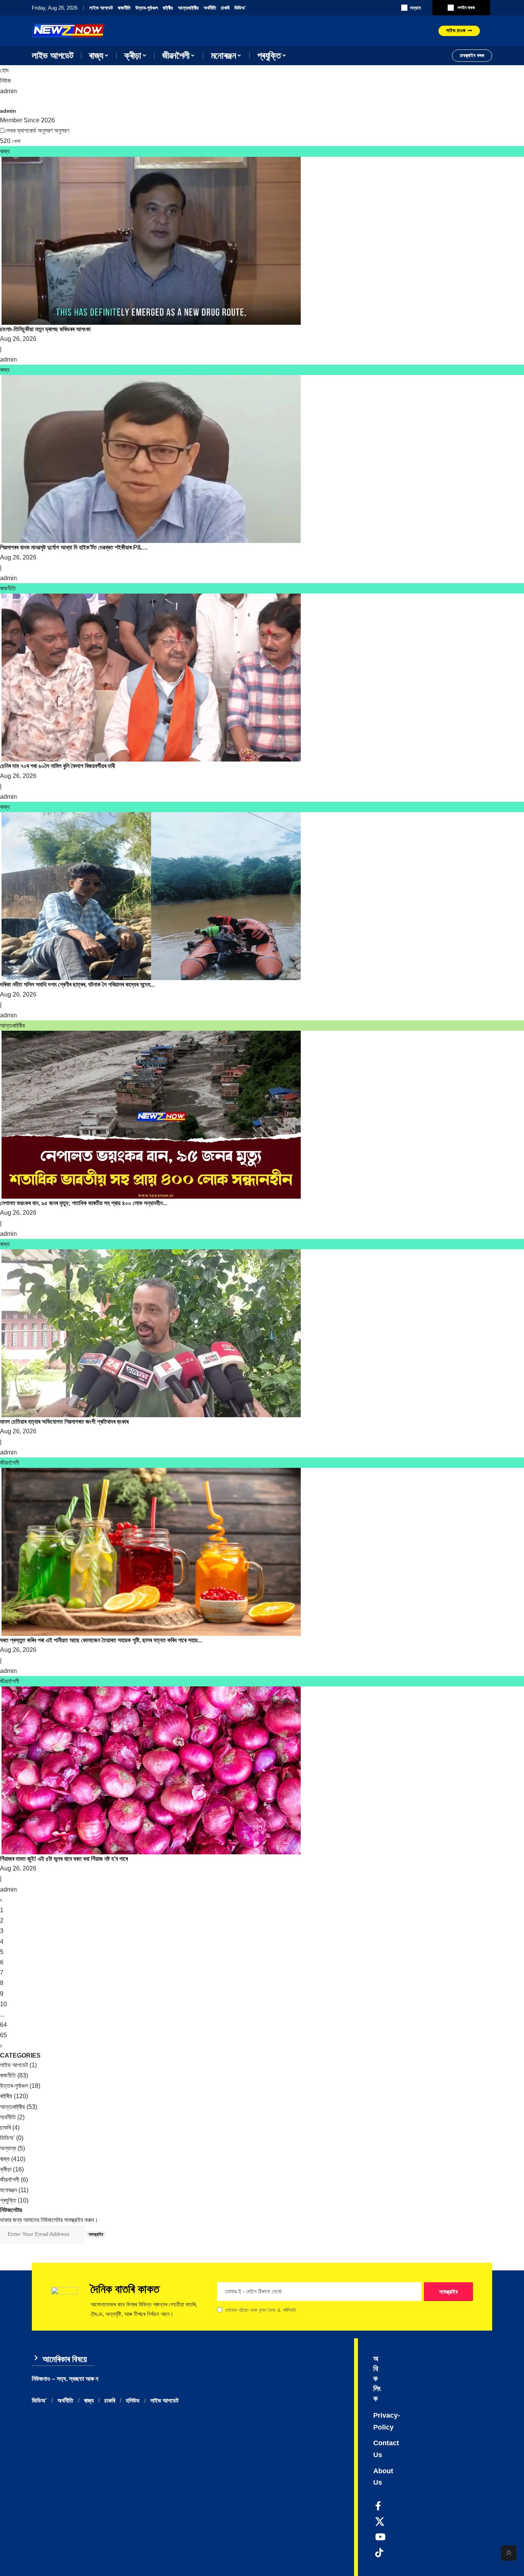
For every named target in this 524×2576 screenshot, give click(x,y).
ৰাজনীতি (124, 8)
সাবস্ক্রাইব (96, 2234)
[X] (380, 2522)
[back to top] (509, 2553)
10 (3, 2004)
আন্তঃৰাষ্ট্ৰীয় (188, 8)
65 (3, 2035)
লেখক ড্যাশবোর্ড (20, 131)
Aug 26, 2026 (18, 339)
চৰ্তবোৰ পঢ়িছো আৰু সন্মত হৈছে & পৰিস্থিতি (261, 2310)
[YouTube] (380, 2537)
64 (3, 2025)
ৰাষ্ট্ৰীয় (168, 8)
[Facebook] (378, 2506)
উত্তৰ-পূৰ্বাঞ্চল (147, 8)
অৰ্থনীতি (210, 8)
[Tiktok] (379, 2553)
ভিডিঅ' (240, 8)
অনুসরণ (45, 131)
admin (8, 91)
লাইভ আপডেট (101, 8)
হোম (4, 70)
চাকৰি (225, 8)
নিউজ (6, 81)
